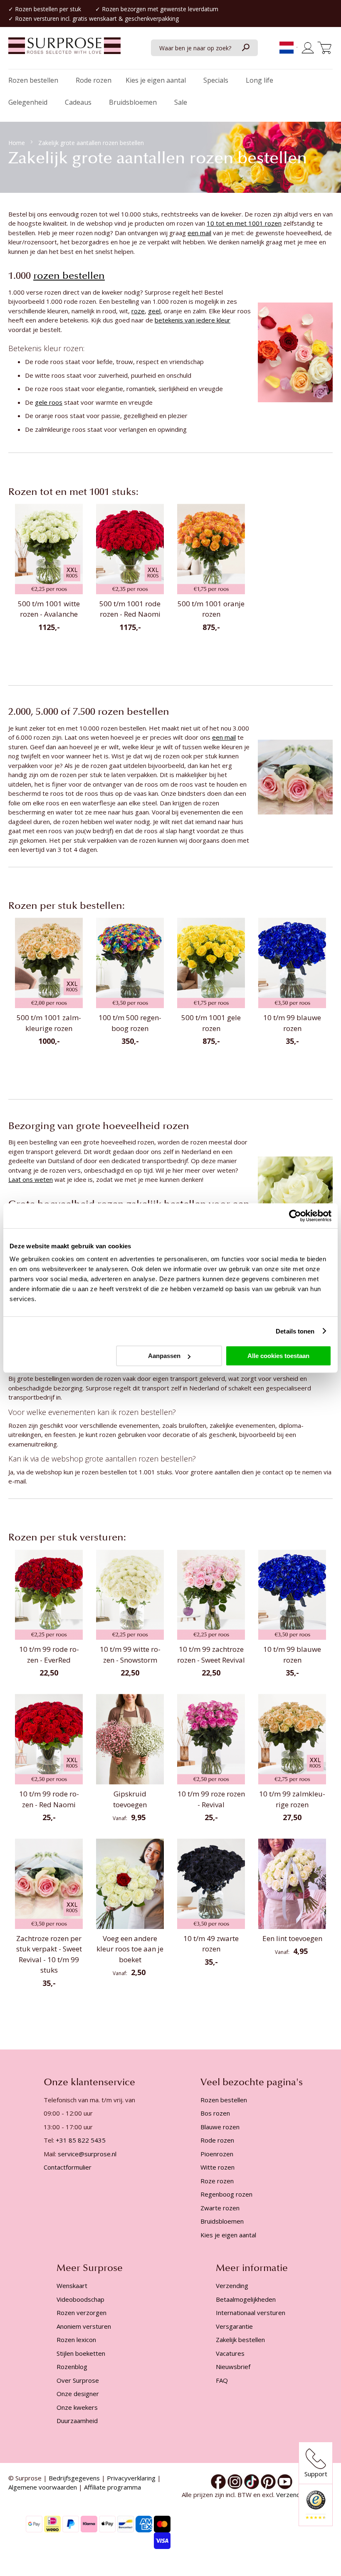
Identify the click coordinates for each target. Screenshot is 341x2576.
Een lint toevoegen (292, 1938)
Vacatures (230, 2353)
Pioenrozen (217, 2154)
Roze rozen (217, 2181)
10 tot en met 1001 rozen (244, 223)
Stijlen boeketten (81, 2353)
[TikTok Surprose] (252, 2481)
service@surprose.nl (87, 2154)
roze (138, 311)
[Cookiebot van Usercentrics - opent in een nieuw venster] (295, 1215)
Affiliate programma (112, 2487)
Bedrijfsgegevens (74, 2478)
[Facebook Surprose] (218, 2481)
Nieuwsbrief (233, 2367)
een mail (199, 233)
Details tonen (295, 1331)
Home (17, 143)
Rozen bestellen (36, 9)
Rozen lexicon (76, 2340)
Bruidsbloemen (222, 2221)
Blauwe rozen (220, 2127)
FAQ (222, 2380)
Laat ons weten (31, 1179)
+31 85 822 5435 (81, 2140)
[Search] (245, 48)
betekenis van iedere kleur (193, 320)
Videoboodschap (80, 2299)
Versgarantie (234, 2326)
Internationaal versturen (251, 2313)
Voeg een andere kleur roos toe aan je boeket (130, 1949)
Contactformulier (68, 2167)
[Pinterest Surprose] (268, 2481)
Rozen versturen (37, 18)
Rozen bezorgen (124, 9)
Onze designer (78, 2394)
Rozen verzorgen (82, 2313)
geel (154, 311)
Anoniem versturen (84, 2326)
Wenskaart (72, 2286)
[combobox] (204, 48)
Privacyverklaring (131, 2478)
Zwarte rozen (220, 2208)
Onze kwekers (77, 2407)
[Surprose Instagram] (235, 2481)
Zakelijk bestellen (240, 2340)
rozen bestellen (69, 276)
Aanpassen (164, 1356)
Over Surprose (78, 2380)
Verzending (232, 2286)
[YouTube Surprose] (285, 2481)
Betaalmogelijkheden (246, 2299)
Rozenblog (72, 2367)
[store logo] (64, 50)
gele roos (49, 402)
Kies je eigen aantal (228, 2235)
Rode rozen (217, 2140)
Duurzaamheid (77, 2421)
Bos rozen (215, 2113)
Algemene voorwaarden (43, 2487)
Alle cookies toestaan (278, 1356)
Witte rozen (217, 2167)
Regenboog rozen (226, 2194)
